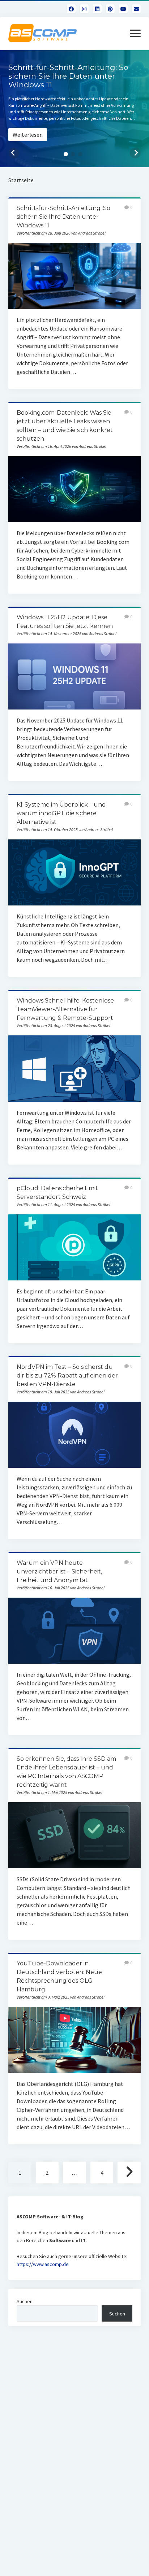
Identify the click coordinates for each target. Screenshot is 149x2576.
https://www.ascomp (39, 2264)
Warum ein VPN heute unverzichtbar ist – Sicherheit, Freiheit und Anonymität (59, 1571)
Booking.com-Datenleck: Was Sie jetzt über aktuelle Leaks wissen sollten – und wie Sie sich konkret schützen (74, 489)
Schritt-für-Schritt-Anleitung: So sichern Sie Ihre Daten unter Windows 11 (63, 217)
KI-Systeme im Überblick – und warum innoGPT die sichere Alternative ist (61, 813)
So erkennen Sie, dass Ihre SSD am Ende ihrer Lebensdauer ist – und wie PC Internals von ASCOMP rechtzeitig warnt (74, 1835)
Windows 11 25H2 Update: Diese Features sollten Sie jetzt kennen (74, 676)
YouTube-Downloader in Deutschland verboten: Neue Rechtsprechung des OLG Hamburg (74, 2040)
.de (65, 2264)
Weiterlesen (28, 135)
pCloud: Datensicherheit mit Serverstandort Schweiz (74, 1247)
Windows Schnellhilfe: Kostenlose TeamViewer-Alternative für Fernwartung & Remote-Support (65, 1009)
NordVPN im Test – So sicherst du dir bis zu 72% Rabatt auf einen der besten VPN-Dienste (67, 1376)
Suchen (25, 2301)
